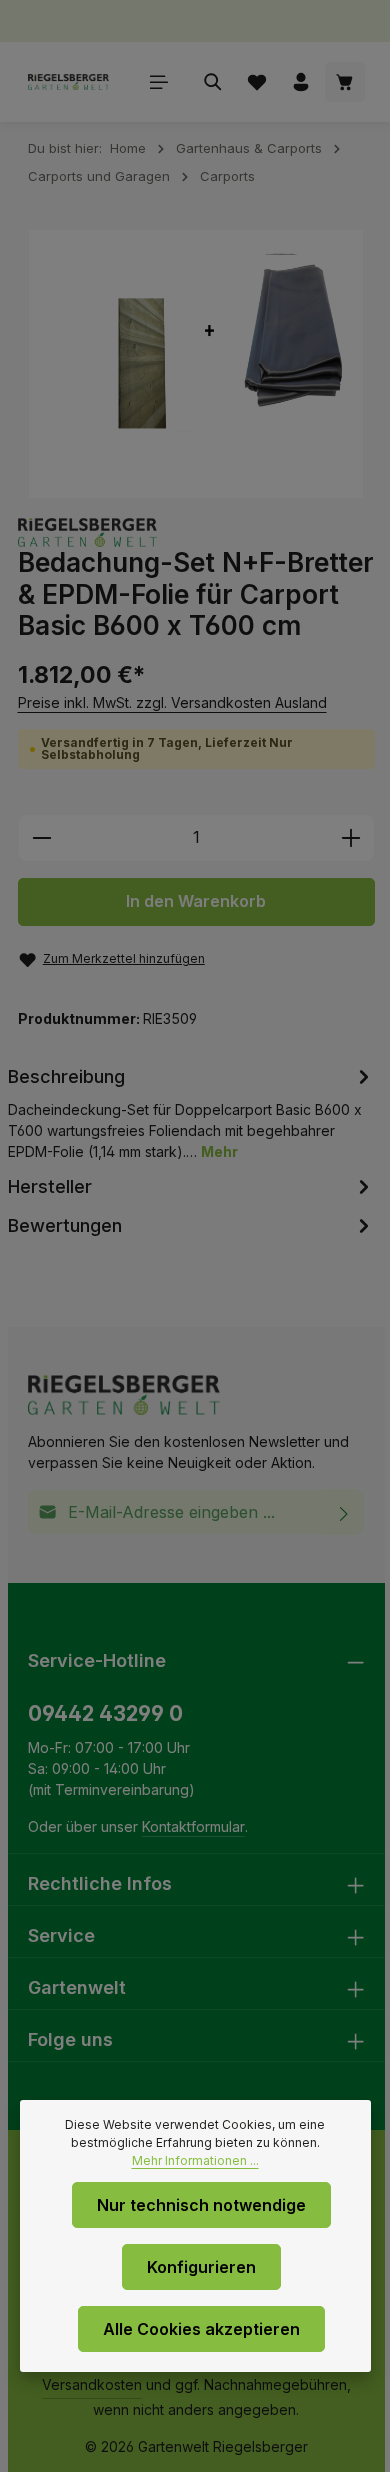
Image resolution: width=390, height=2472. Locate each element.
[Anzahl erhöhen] (351, 838)
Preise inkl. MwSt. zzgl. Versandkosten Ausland (172, 702)
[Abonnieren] (344, 1512)
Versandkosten (92, 2384)
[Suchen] (213, 82)
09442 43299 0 (105, 1713)
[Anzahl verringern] (41, 838)
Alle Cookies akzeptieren (201, 2329)
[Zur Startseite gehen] (68, 82)
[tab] (192, 1112)
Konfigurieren (201, 2267)
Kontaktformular (193, 1826)
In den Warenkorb (196, 901)
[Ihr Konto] (301, 82)
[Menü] (159, 82)
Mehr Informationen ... (195, 2160)
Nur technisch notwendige (201, 2205)
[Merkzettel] (257, 82)
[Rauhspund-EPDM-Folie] (196, 364)
